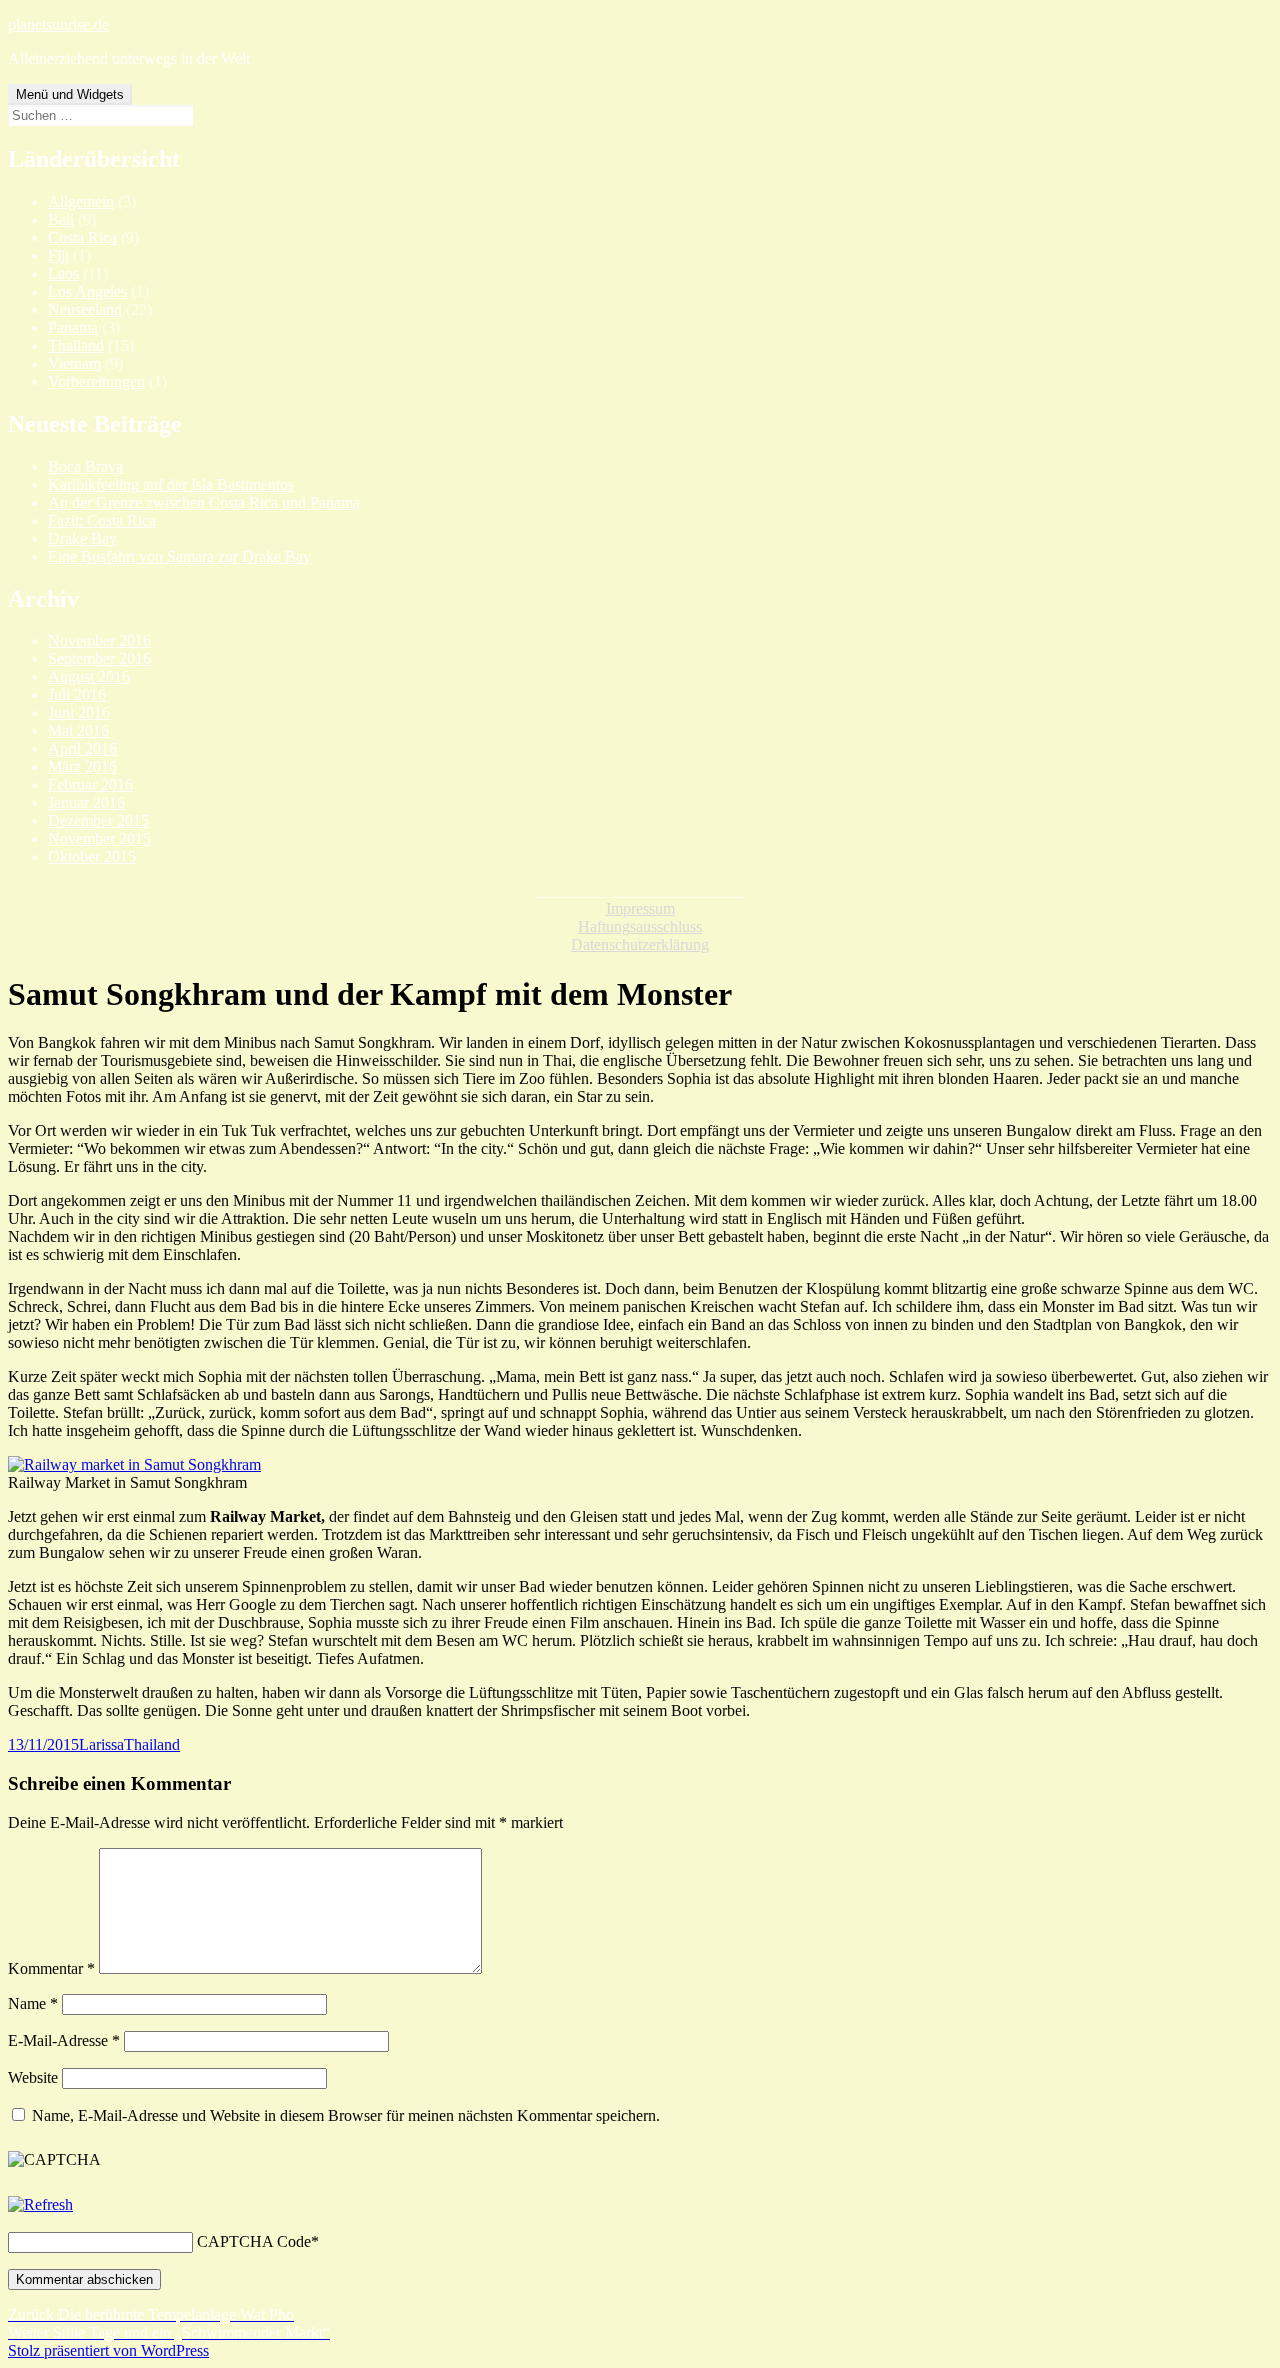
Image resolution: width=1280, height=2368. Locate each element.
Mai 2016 (78, 730)
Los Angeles (87, 291)
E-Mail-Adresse (64, 2040)
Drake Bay (82, 538)
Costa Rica (82, 237)
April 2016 (82, 748)
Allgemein (81, 201)
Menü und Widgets (70, 94)
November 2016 (99, 640)
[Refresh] (40, 2204)
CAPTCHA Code (254, 2241)
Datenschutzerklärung (640, 944)
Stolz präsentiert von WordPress (108, 2350)
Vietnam (74, 363)
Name (33, 2003)
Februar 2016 (90, 784)
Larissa (101, 1744)
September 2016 (99, 658)
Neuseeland (85, 309)
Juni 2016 (79, 712)
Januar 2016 (86, 802)
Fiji (58, 255)
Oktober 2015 (92, 856)
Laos (63, 273)
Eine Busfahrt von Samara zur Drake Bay (179, 556)
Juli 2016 (77, 694)
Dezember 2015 (98, 820)
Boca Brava (85, 466)
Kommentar (51, 1968)
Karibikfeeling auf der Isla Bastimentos (171, 484)
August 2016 (89, 676)
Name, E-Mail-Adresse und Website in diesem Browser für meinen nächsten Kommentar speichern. (346, 2115)
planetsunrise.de (58, 24)
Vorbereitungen (96, 381)
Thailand (76, 345)
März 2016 (82, 766)
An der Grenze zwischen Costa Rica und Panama (204, 502)
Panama (73, 327)
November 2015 (99, 838)
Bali (61, 219)
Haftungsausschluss (640, 926)
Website (33, 2077)
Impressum (640, 908)
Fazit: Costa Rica (102, 520)
